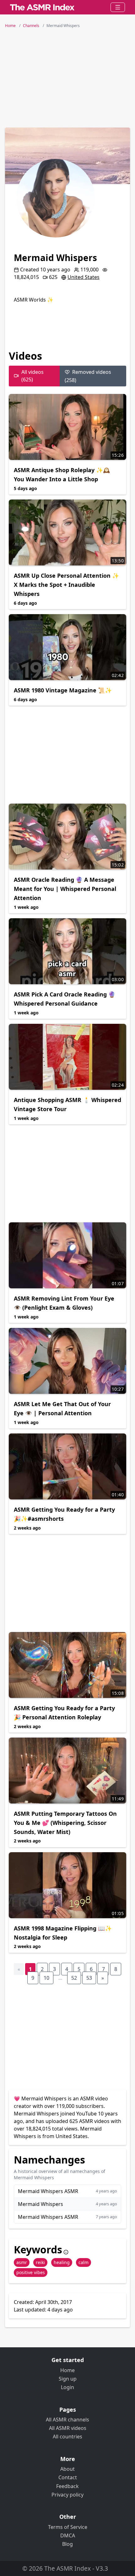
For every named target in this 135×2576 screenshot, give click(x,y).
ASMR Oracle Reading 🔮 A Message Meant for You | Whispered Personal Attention (65, 889)
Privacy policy (67, 2495)
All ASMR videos (68, 2428)
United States (84, 277)
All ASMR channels (67, 2420)
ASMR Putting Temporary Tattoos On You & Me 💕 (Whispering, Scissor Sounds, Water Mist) (65, 1823)
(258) (88, 376)
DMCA (68, 2535)
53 (89, 1978)
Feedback (67, 2486)
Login (67, 2387)
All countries (67, 2437)
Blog (67, 2544)
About (67, 2469)
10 (46, 1978)
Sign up (68, 2379)
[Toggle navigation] (118, 7)
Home (67, 2370)
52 (74, 1978)
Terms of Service (68, 2527)
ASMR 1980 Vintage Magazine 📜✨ (63, 690)
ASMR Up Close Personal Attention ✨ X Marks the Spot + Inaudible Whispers (66, 585)
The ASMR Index (67, 2568)
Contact (68, 2477)
